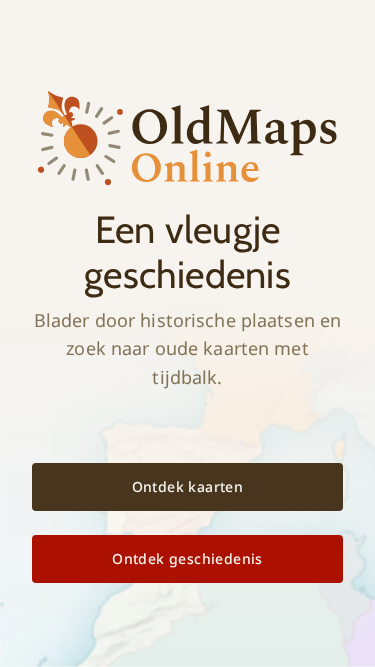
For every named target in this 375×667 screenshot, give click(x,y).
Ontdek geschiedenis (187, 558)
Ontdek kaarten (188, 486)
